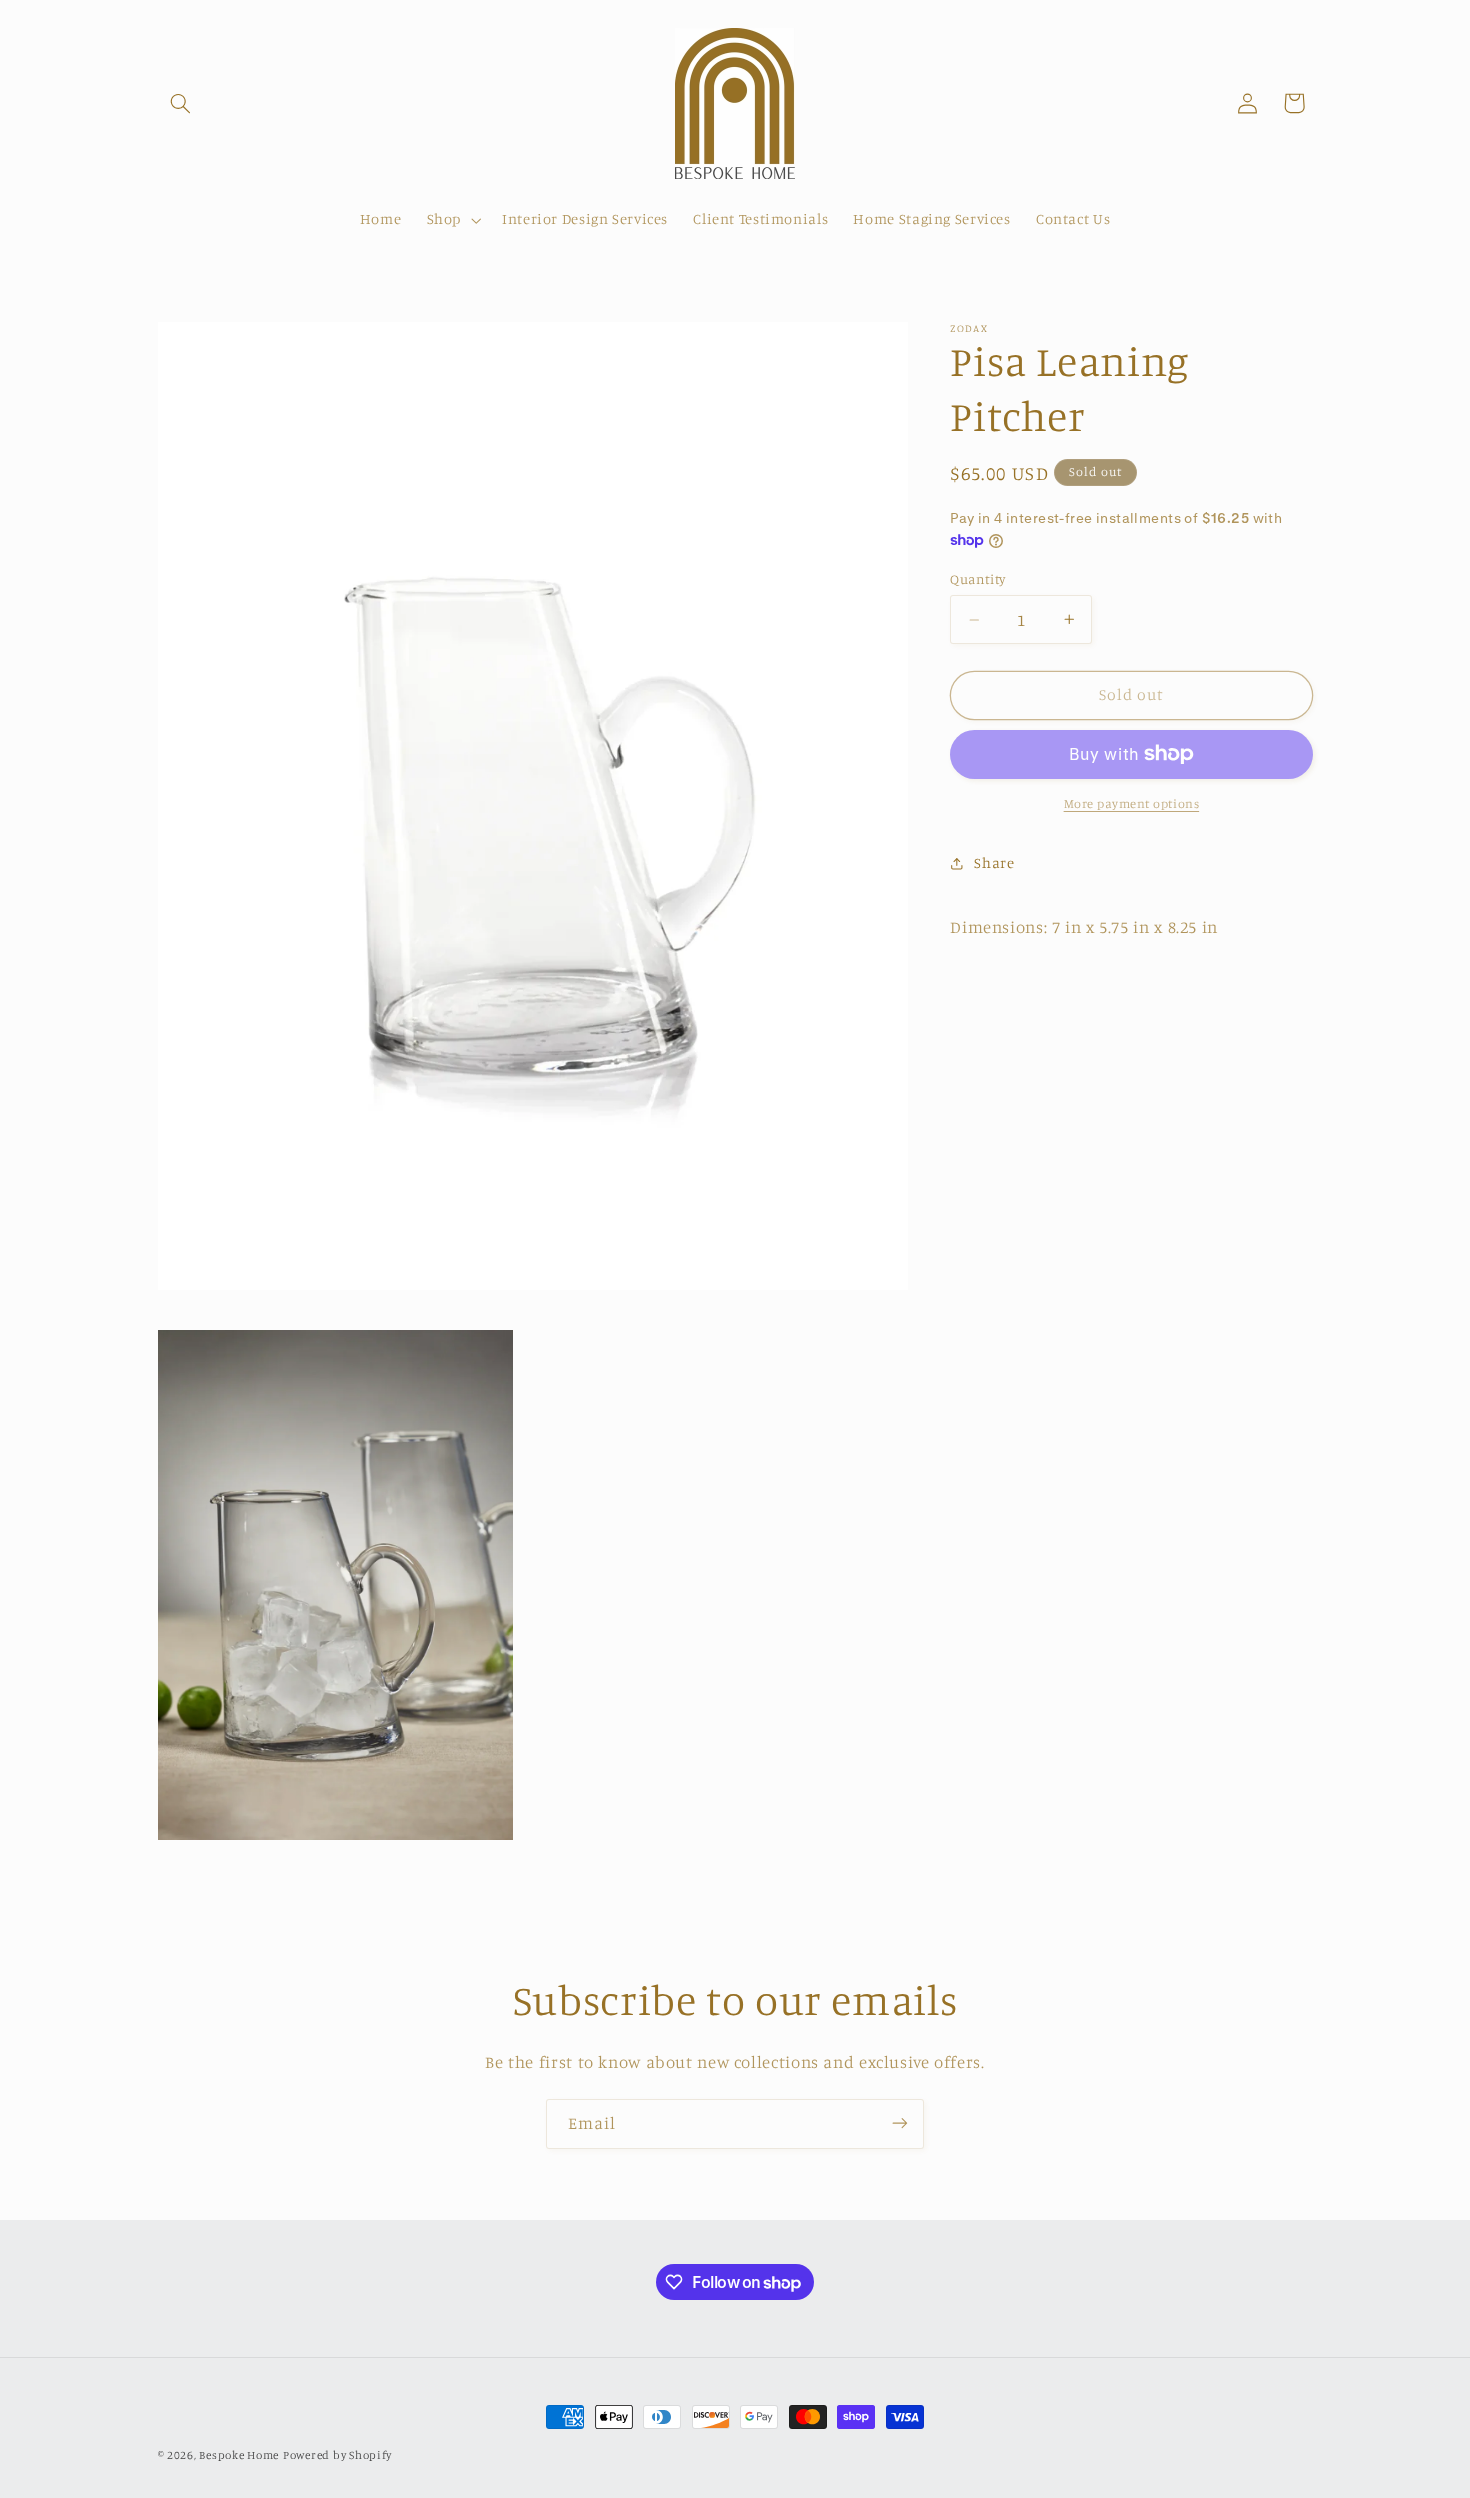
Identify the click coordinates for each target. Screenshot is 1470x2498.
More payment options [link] (1132, 803)
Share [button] (994, 862)
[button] (181, 103)
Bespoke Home (239, 2455)
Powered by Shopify (337, 2455)
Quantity (977, 579)
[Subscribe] (900, 2123)
